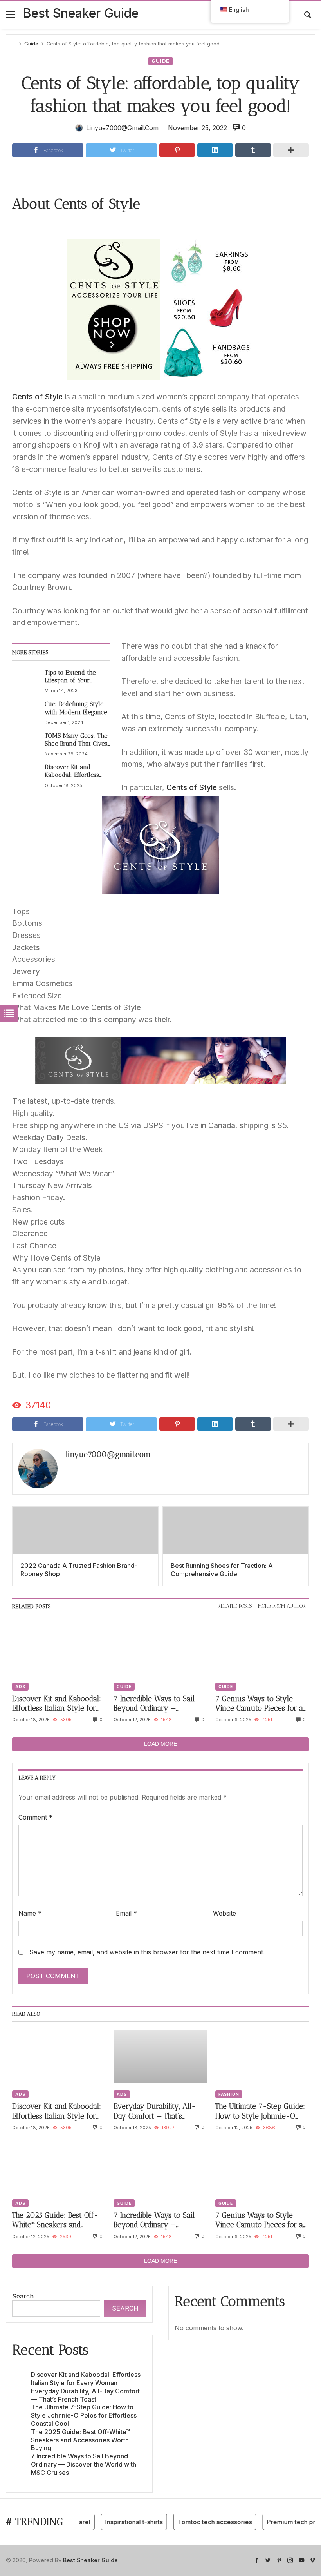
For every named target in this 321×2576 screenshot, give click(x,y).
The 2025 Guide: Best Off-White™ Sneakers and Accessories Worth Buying (56, 2220)
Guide (31, 44)
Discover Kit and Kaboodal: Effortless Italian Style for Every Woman (76, 771)
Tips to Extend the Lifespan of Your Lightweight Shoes (70, 677)
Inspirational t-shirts (119, 2522)
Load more (160, 1744)
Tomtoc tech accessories (200, 2522)
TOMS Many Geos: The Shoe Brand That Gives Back (76, 740)
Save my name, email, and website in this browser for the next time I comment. (147, 1952)
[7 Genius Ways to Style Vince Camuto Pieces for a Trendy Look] (262, 1648)
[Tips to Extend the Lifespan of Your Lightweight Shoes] (27, 681)
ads (20, 1687)
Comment (35, 1817)
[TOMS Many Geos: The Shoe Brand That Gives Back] (27, 744)
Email (126, 1913)
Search (23, 2296)
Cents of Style (37, 397)
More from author (282, 1606)
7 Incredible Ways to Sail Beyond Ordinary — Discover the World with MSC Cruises (154, 1704)
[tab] (235, 1606)
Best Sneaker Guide (81, 13)
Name (30, 1913)
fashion (229, 2094)
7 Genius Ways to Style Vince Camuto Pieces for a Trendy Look (259, 1704)
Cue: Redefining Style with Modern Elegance (76, 708)
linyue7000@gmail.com (108, 1454)
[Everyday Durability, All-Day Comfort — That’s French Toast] (160, 2056)
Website (225, 1913)
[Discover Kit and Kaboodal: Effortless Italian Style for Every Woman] (27, 776)
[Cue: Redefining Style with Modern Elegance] (27, 713)
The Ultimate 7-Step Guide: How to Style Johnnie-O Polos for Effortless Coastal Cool (260, 2111)
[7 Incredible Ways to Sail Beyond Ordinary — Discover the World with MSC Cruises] (160, 1648)
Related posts (235, 1606)
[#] (257, 2560)
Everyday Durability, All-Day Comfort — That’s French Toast (155, 2111)
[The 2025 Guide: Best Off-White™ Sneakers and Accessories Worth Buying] (59, 2165)
